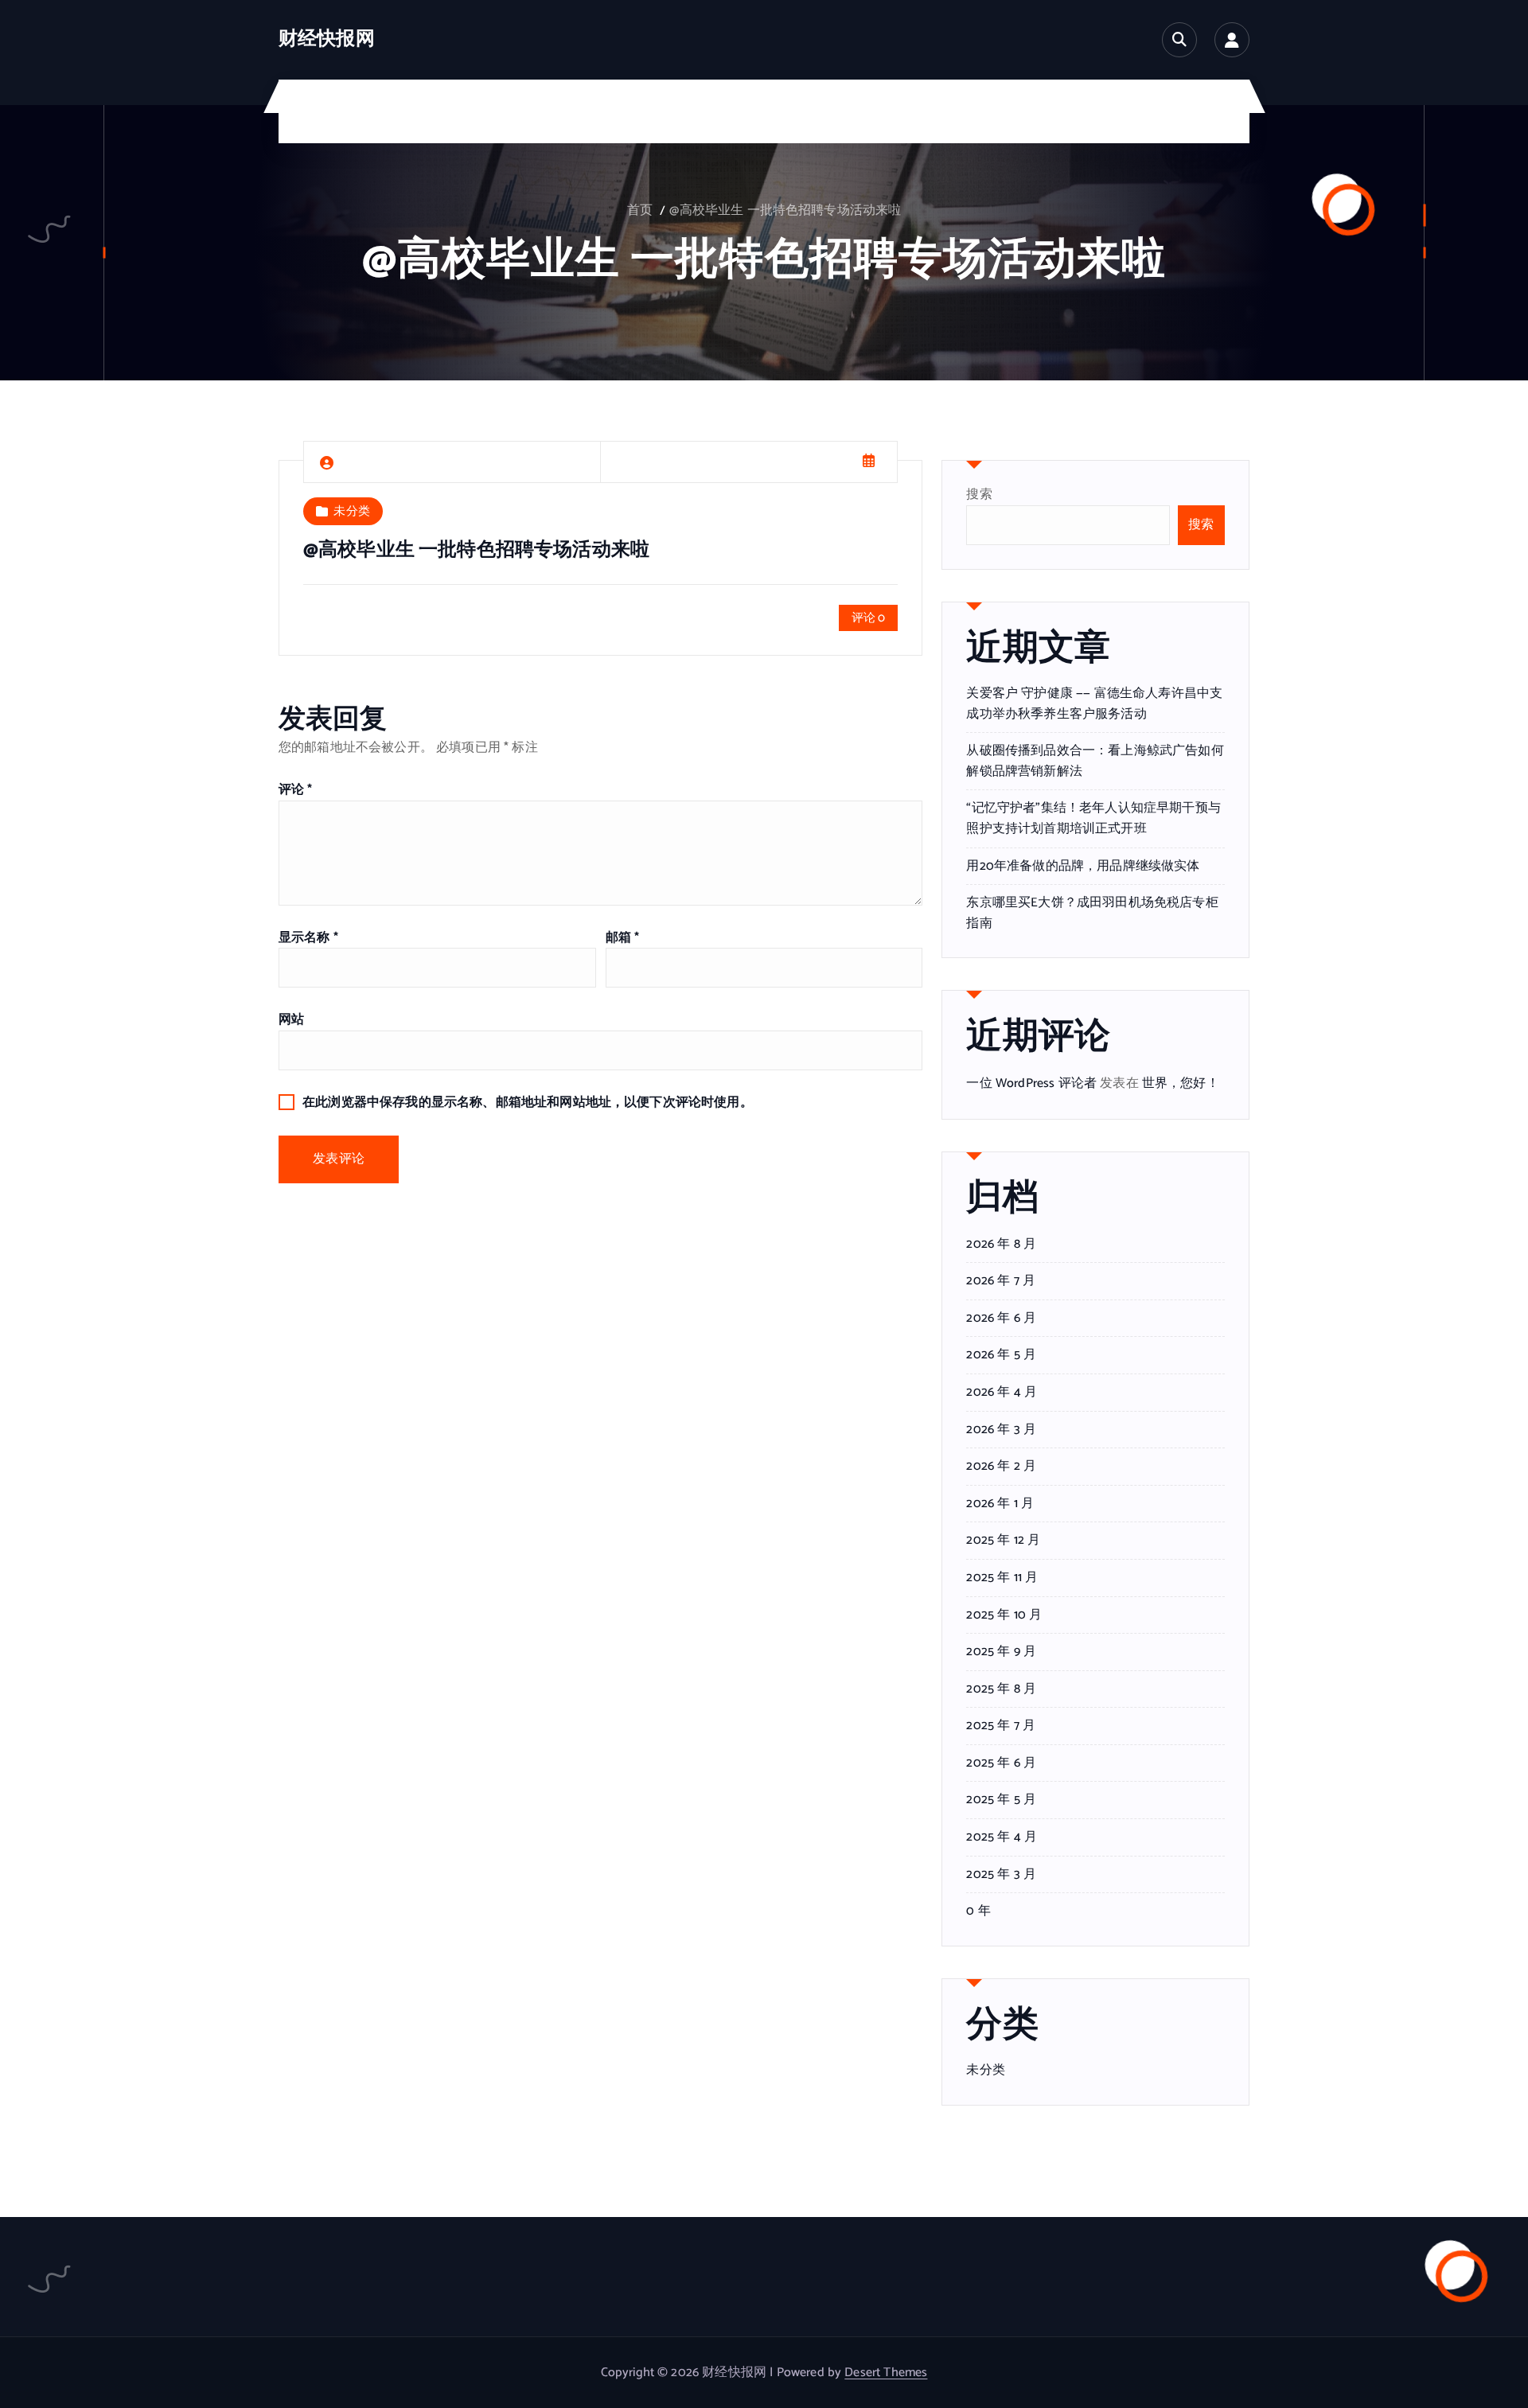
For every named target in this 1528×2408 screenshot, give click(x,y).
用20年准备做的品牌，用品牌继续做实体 (1083, 866)
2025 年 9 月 (1001, 1652)
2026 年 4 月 (1002, 1393)
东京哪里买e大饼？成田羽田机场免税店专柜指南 (1092, 913)
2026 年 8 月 (1001, 1245)
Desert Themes (886, 2373)
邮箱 (623, 938)
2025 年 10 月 (1004, 1615)
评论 (296, 790)
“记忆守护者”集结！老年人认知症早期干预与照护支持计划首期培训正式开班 (1093, 818)
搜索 (979, 495)
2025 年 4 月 (1002, 1837)
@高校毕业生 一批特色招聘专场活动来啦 (785, 210)
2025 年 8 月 (1001, 1689)
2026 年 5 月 (1001, 1355)
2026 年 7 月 (1001, 1281)
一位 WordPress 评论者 (1031, 1083)
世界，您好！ (1181, 1083)
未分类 (351, 511)
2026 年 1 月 (1000, 1504)
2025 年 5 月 (1001, 1800)
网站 (291, 1020)
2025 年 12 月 (1003, 1541)
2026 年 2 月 (1001, 1467)
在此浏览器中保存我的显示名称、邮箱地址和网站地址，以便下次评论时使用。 (528, 1103)
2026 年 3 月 (1001, 1430)
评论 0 (869, 618)
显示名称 (308, 938)
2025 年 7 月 (1001, 1726)
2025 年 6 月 (1001, 1763)
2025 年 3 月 (1001, 1875)
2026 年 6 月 (1001, 1319)
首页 (640, 210)
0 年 (978, 1911)
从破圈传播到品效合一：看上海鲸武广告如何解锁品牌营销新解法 (1095, 761)
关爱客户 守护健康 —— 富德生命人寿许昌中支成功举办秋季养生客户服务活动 (1094, 704)
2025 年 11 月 (1002, 1578)
